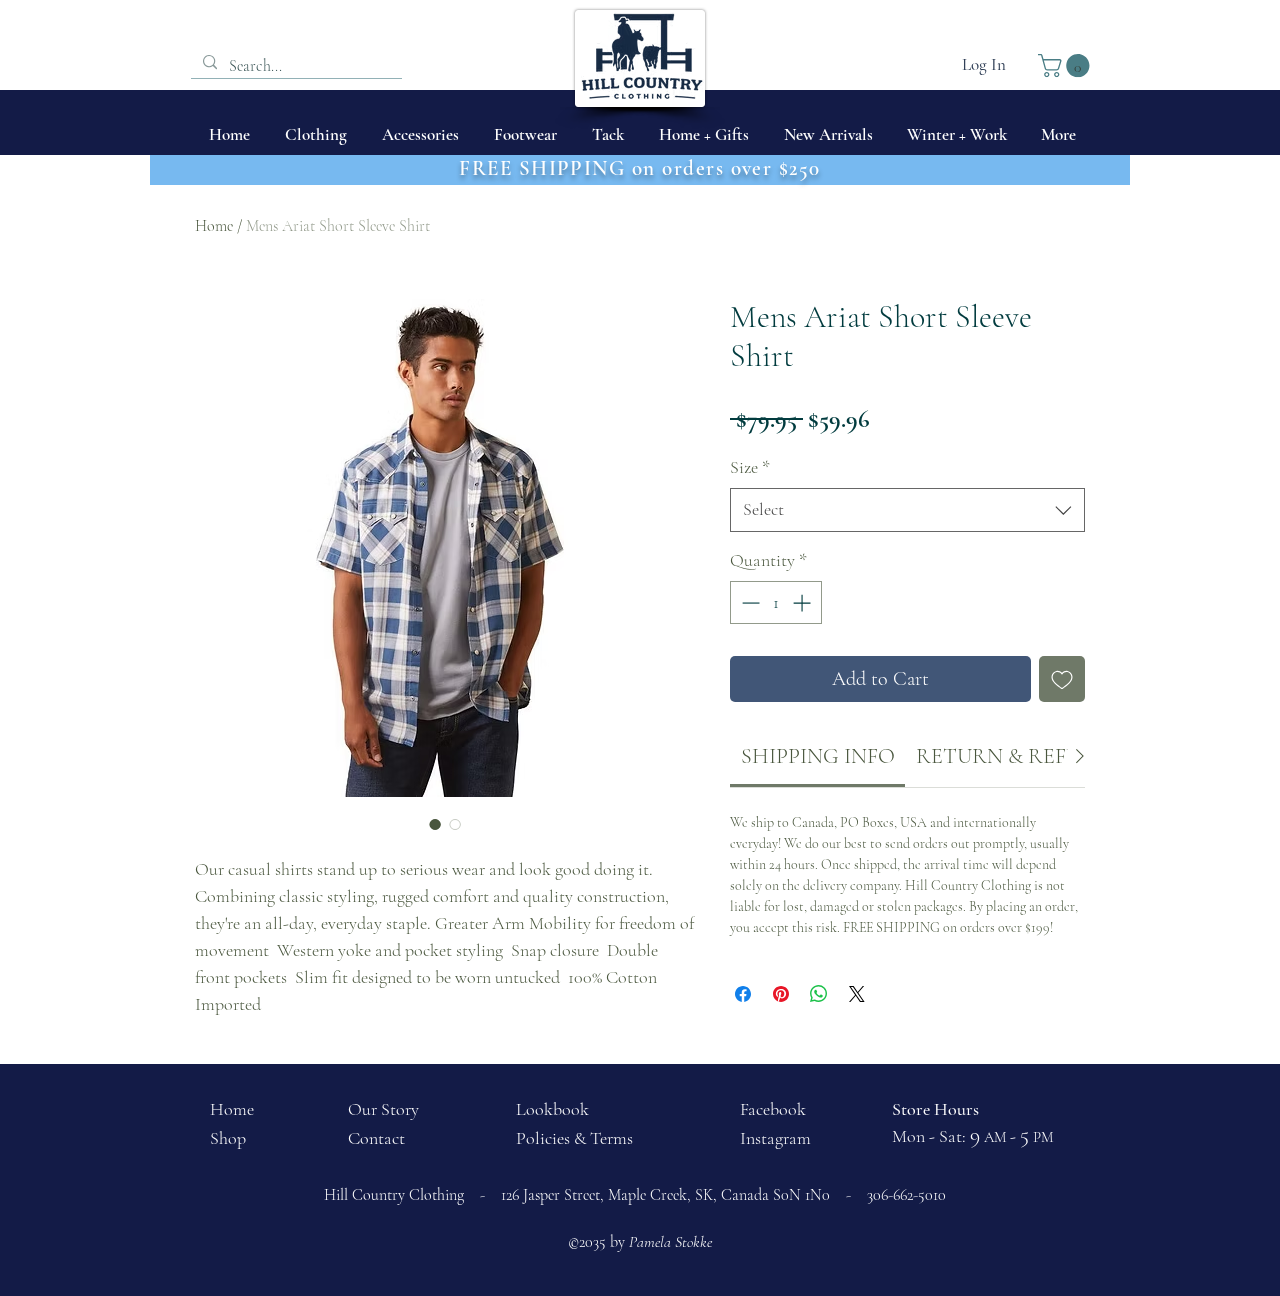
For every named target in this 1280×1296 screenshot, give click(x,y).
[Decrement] (748, 602)
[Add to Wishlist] (1062, 679)
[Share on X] (857, 994)
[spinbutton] (776, 602)
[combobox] (907, 509)
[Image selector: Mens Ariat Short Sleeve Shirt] (435, 824)
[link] (818, 756)
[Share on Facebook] (743, 994)
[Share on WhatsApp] (819, 994)
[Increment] (803, 602)
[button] (1066, 65)
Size (750, 467)
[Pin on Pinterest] (781, 994)
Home (214, 226)
